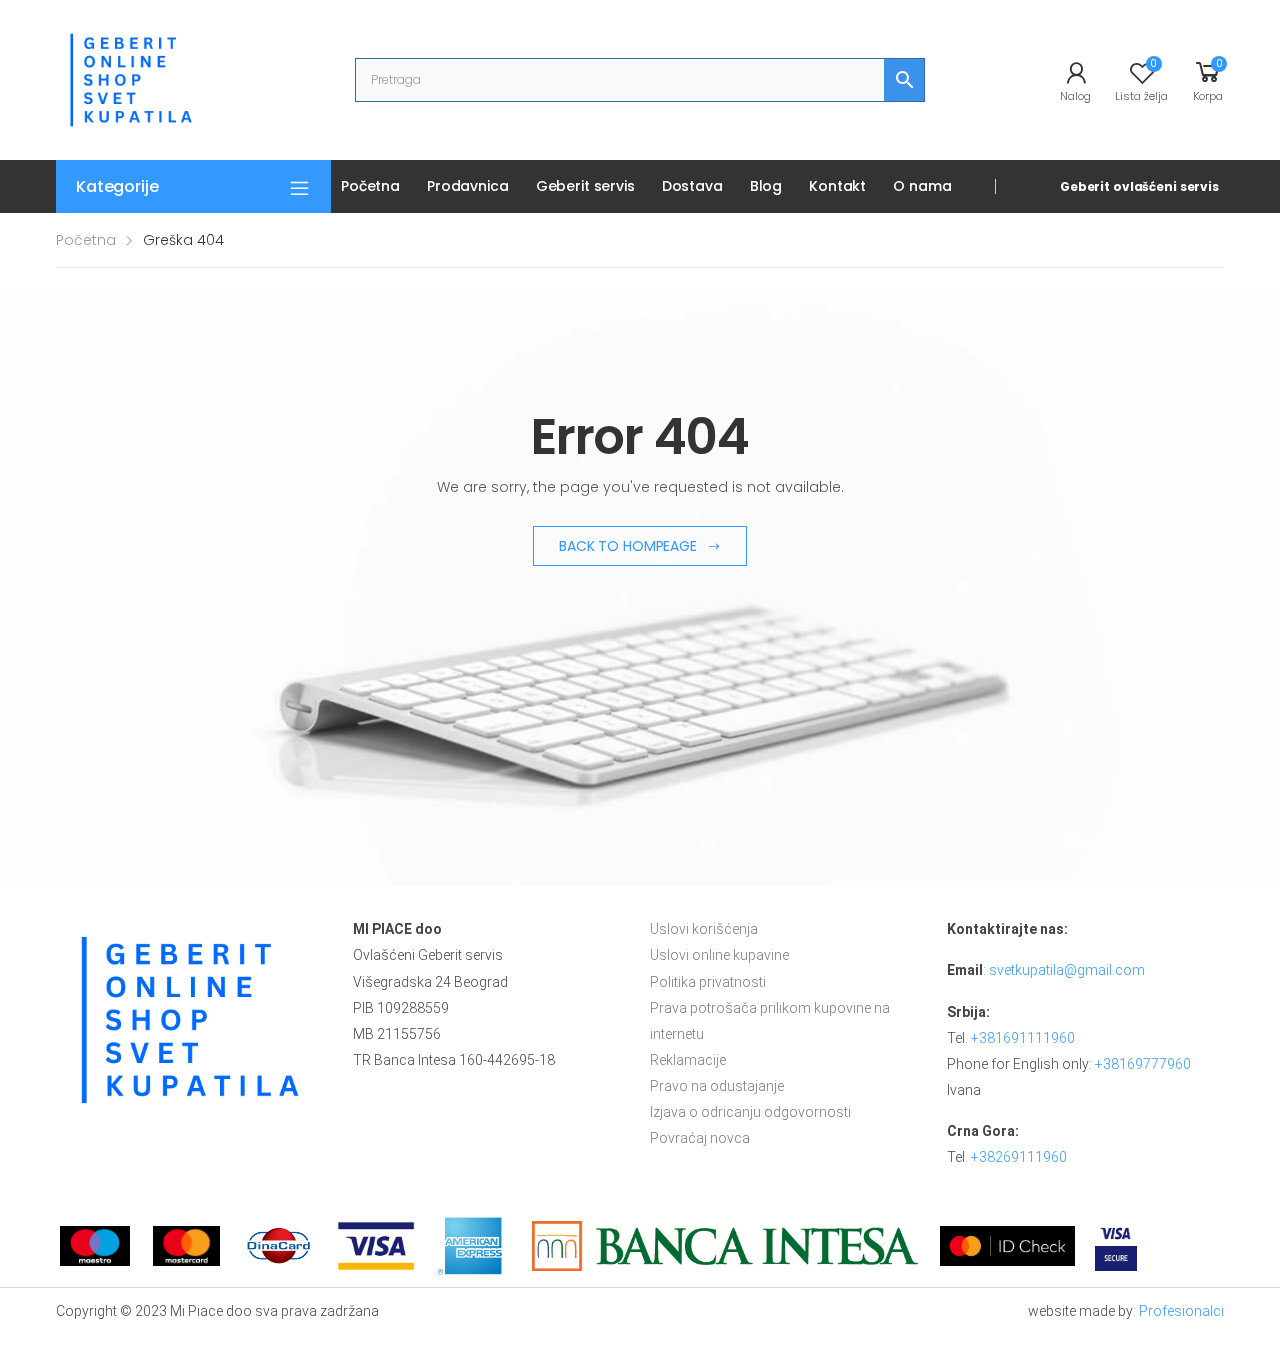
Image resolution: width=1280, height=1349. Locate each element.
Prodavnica (468, 186)
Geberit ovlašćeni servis (1139, 186)
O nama (922, 186)
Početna (370, 186)
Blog (766, 186)
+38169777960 (1143, 1064)
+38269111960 (1019, 1157)
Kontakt (837, 186)
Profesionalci (1181, 1311)
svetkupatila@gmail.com (1067, 970)
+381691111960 (1023, 1038)
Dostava (692, 186)
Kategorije (117, 186)
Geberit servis (585, 186)
